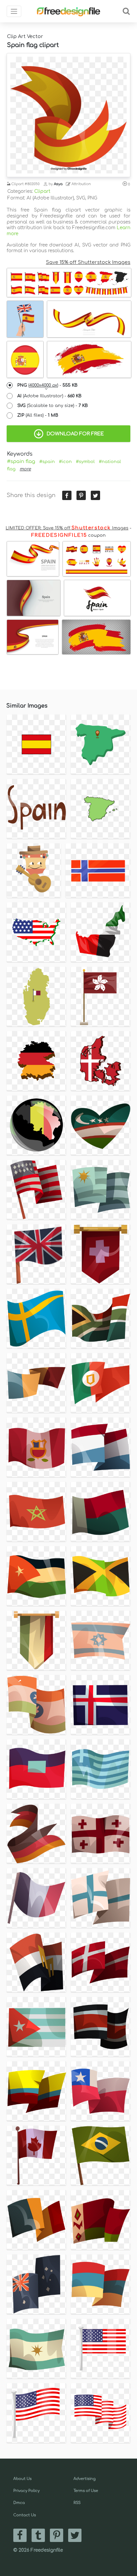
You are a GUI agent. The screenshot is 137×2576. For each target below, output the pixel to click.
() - (47, 385)
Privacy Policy (26, 2491)
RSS (77, 2503)
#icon (65, 462)
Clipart (42, 191)
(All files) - (38, 415)
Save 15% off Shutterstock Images (88, 262)
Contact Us (25, 2515)
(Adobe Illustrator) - (49, 396)
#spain (47, 462)
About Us (22, 2479)
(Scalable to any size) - (53, 406)
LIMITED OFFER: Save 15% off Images (67, 528)
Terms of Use (86, 2491)
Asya (58, 184)
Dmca (19, 2503)
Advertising (85, 2479)
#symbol (85, 462)
